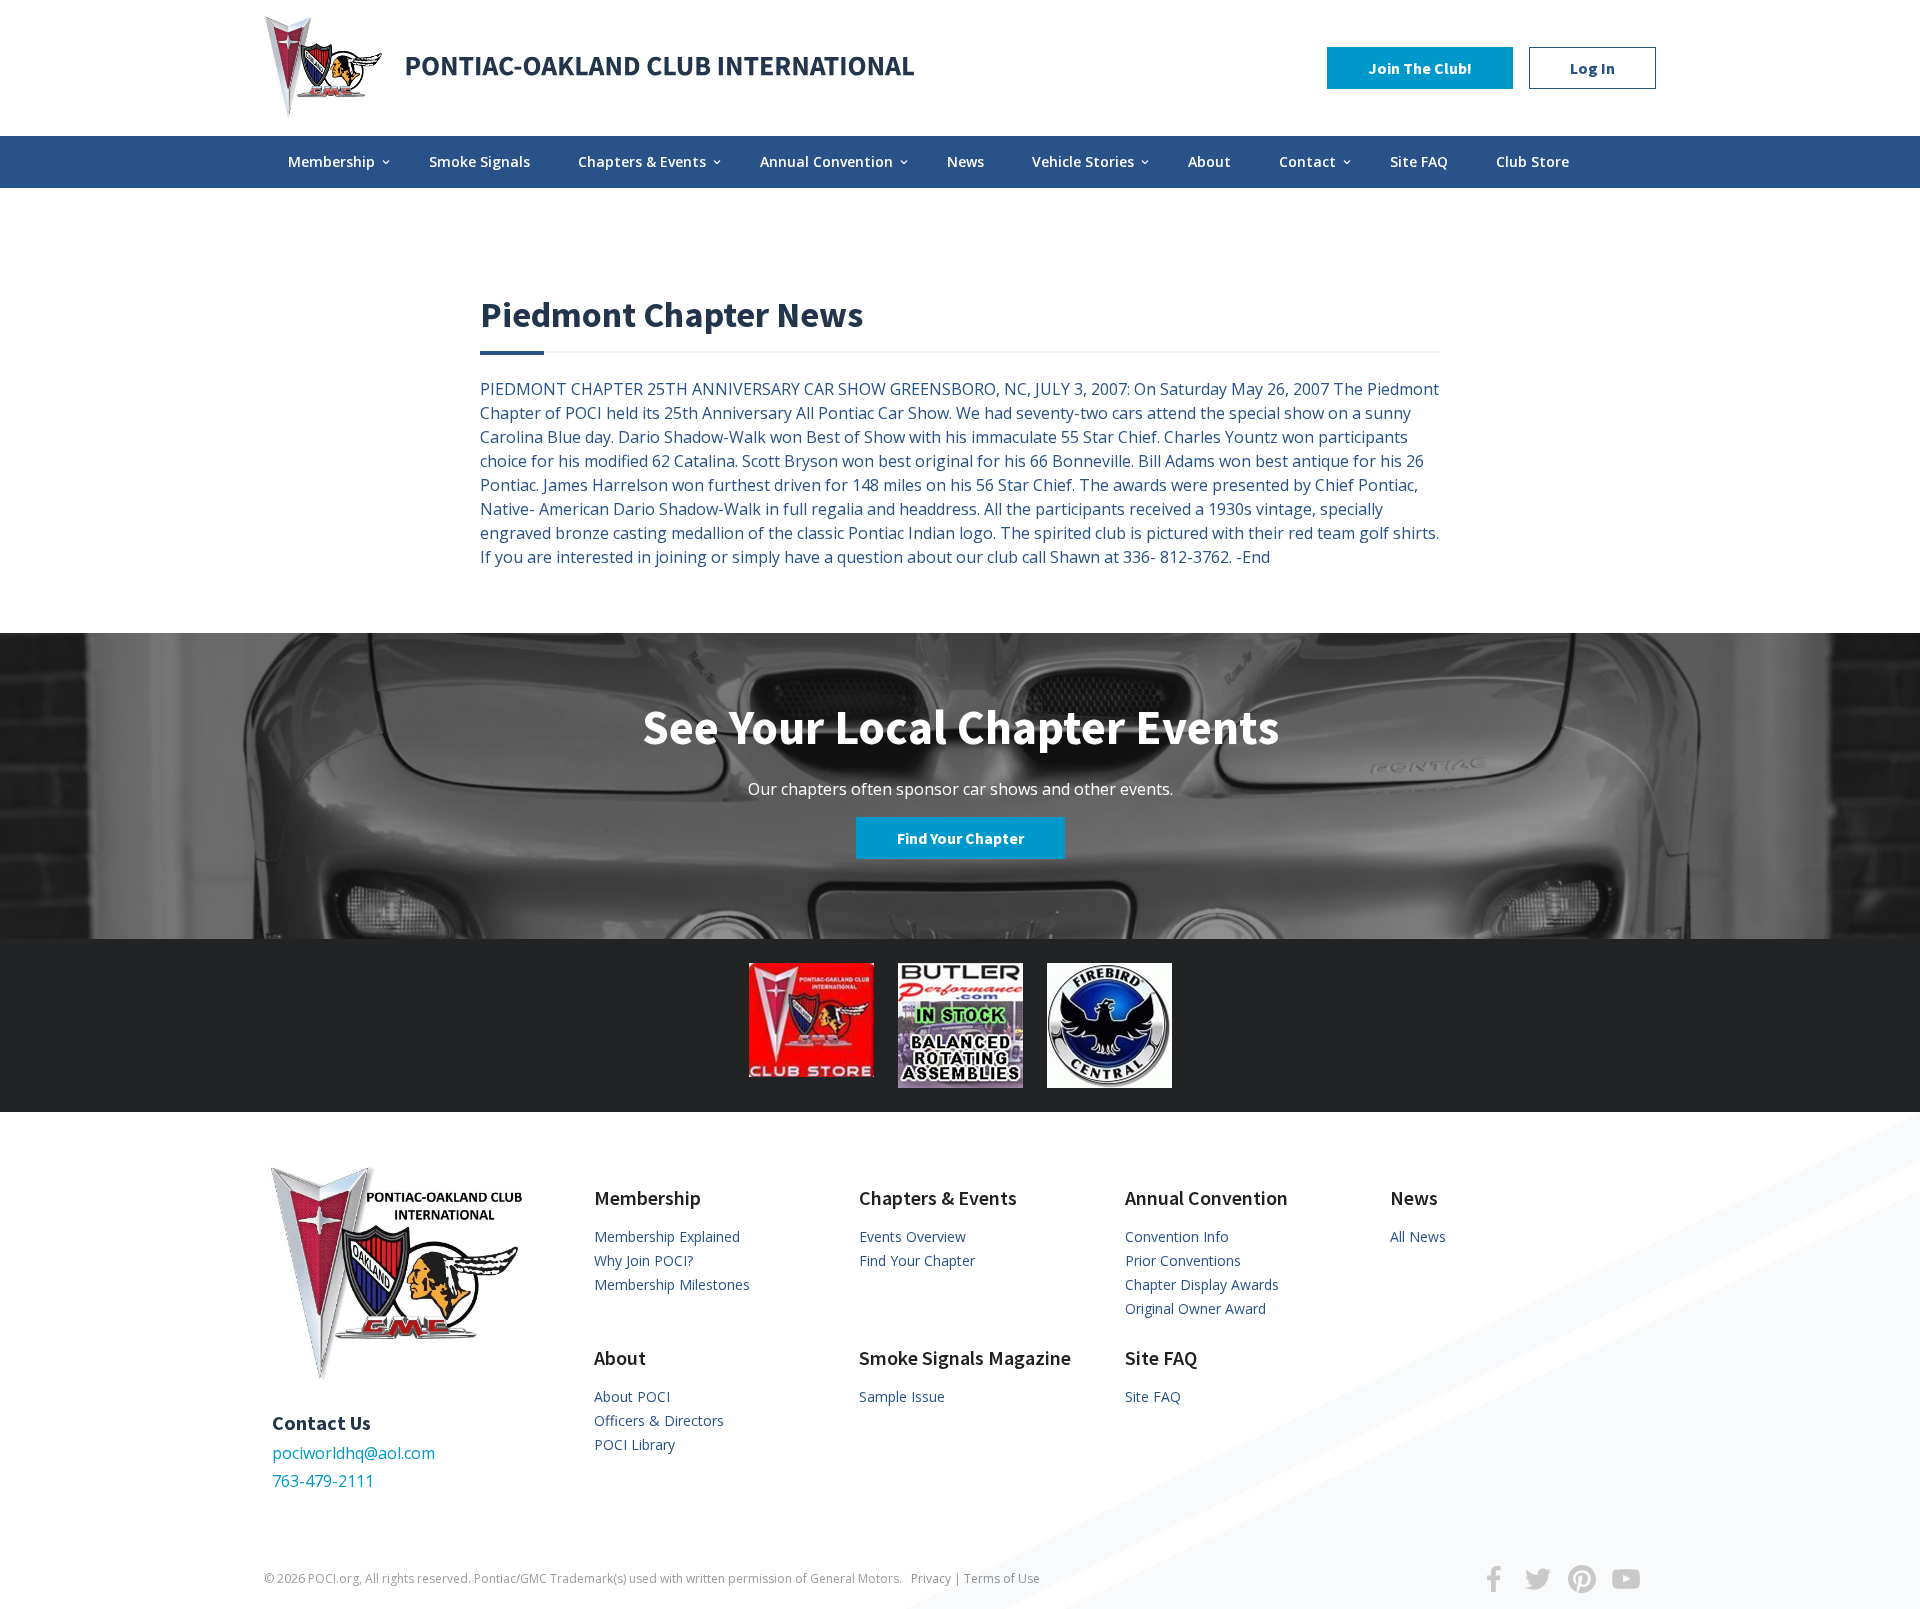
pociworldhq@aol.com (353, 1453)
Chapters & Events (651, 161)
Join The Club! (1420, 68)
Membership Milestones (672, 1284)
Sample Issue (902, 1396)
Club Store (1532, 161)
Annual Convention (835, 161)
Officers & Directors (659, 1420)
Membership (340, 161)
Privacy (931, 1578)
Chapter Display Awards (1202, 1284)
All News (1418, 1236)
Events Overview (912, 1236)
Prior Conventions (1183, 1260)
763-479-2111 (323, 1481)
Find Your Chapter (960, 838)
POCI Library (634, 1444)
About (1209, 161)
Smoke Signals (479, 161)
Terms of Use (1002, 1578)
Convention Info (1177, 1236)
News (965, 161)
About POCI (632, 1396)
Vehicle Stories (1092, 161)
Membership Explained (667, 1236)
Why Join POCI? (643, 1260)
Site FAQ (1419, 161)
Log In (1592, 68)
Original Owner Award (1195, 1308)
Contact (1316, 161)
